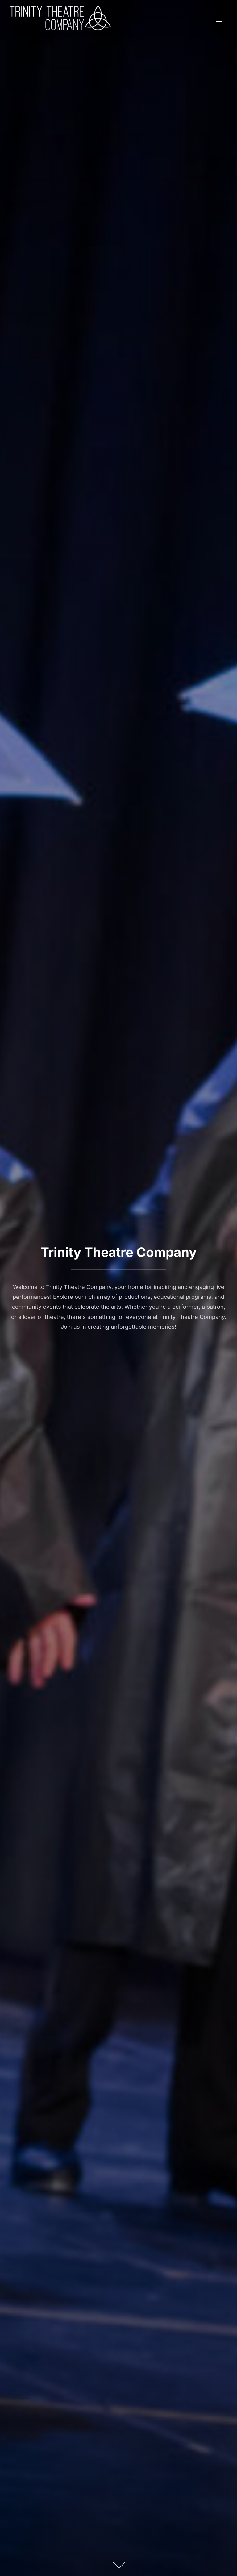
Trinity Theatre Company (118, 1252)
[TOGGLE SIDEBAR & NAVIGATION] (221, 19)
